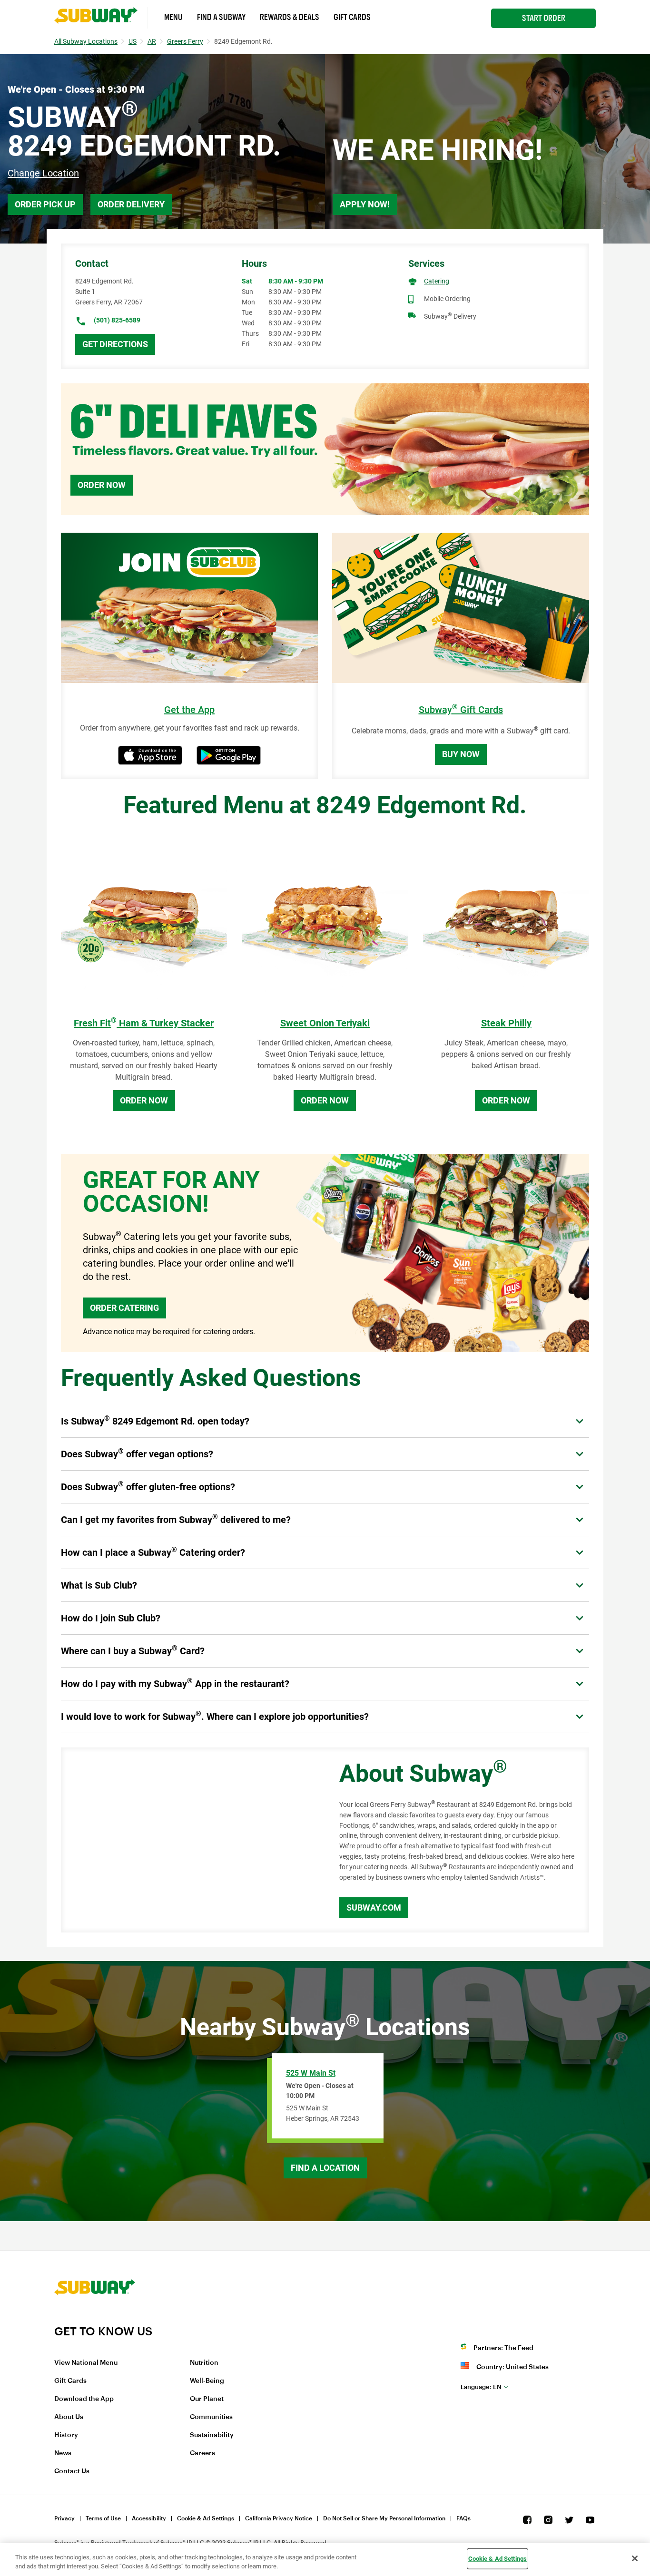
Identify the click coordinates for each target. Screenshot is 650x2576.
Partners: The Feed (503, 2348)
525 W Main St (311, 2073)
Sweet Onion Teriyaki (325, 1023)
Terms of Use (103, 2518)
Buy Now (461, 754)
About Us (69, 2417)
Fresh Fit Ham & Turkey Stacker (144, 1023)
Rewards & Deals (290, 17)
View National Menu (86, 2363)
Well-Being (207, 2381)
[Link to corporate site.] (95, 2318)
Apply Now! (365, 204)
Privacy (64, 2518)
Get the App (189, 710)
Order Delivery (131, 204)
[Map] (189, 1840)
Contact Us (72, 2471)
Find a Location (325, 2168)
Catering (437, 281)
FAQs (463, 2518)
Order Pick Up (45, 204)
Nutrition (204, 2363)
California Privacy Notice (279, 2518)
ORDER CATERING (124, 1308)
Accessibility (149, 2518)
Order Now (102, 485)
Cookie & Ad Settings (206, 2518)
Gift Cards (352, 17)
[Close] (635, 2558)
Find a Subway (221, 17)
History (66, 2435)
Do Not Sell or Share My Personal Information (384, 2518)
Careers (202, 2453)
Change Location (43, 173)
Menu (173, 17)
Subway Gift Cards (461, 710)
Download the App (84, 2399)
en (481, 2387)
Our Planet (207, 2399)
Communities (211, 2417)
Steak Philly (506, 1023)
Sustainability (212, 2435)
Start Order (544, 18)
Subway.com (374, 1908)
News (63, 2453)
